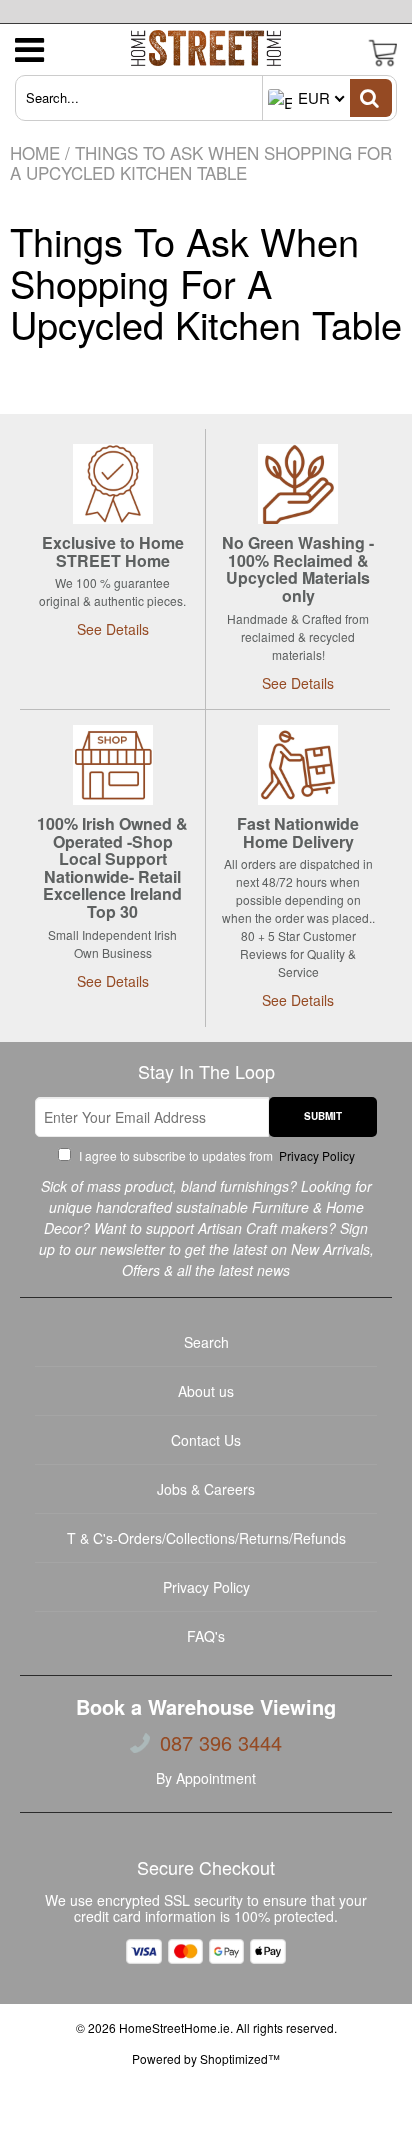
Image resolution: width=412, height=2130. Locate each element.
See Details (113, 629)
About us (206, 1391)
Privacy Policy (315, 1155)
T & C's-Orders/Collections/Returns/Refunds (206, 1538)
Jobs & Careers (206, 1489)
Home (35, 152)
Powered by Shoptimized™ (206, 2058)
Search (206, 1342)
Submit (323, 1116)
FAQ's (206, 1636)
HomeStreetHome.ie (174, 2027)
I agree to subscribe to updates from (215, 1155)
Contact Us (206, 1440)
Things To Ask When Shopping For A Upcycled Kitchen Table (206, 282)
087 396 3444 (221, 1743)
